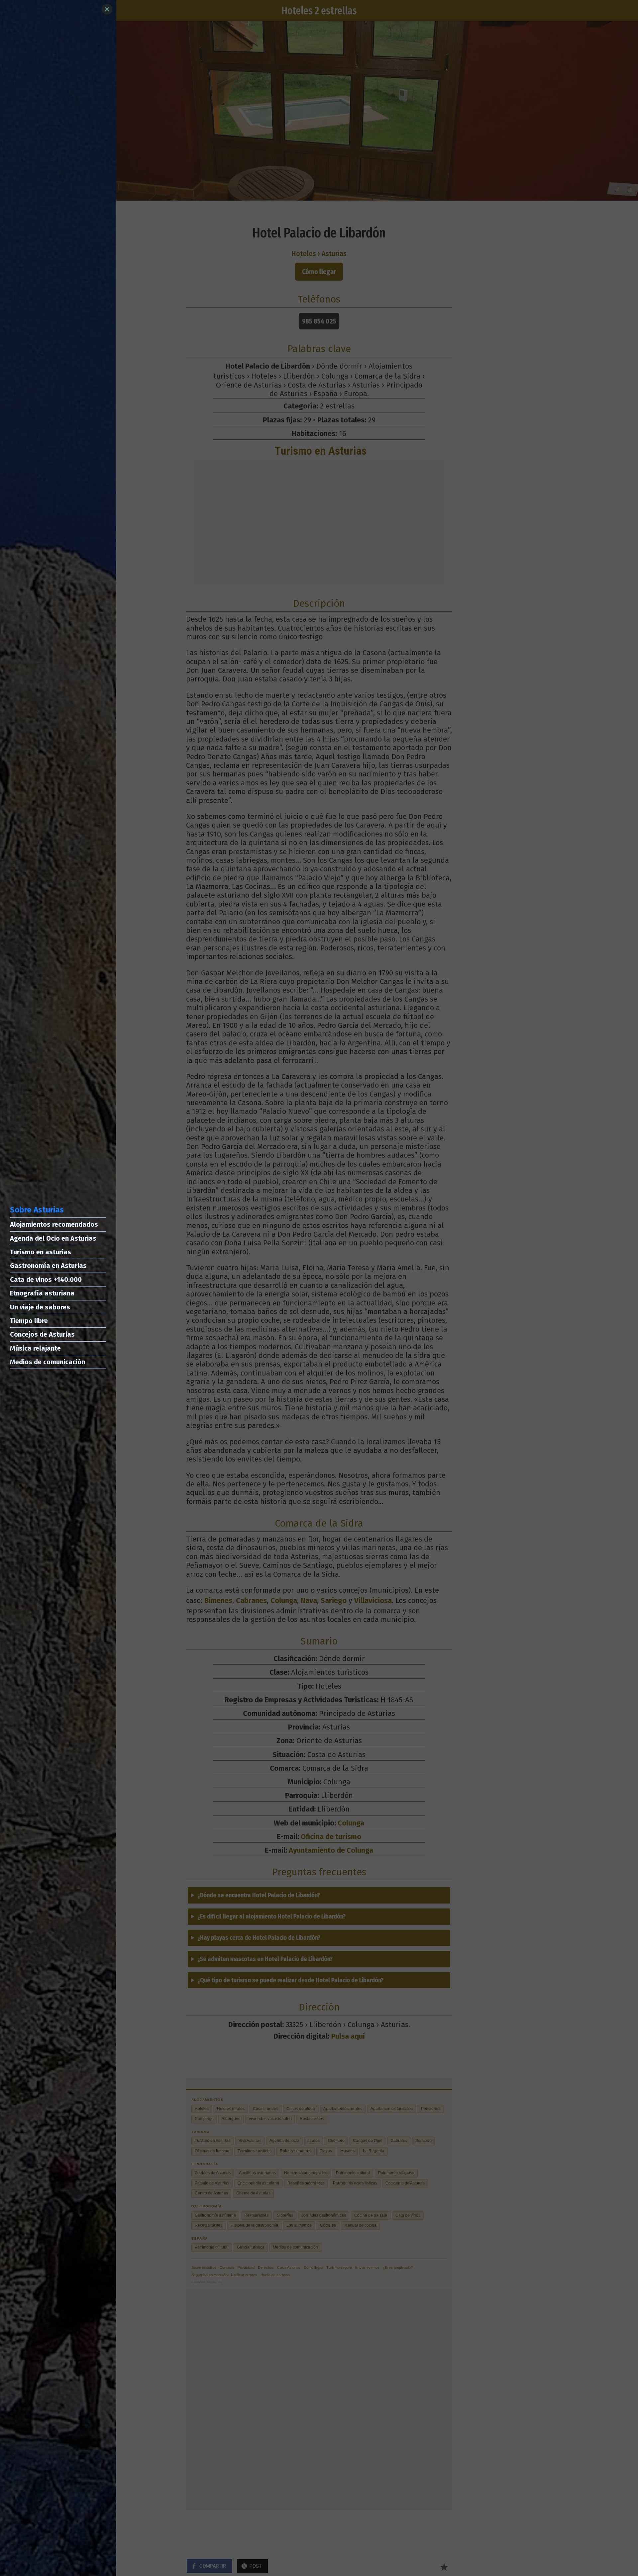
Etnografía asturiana (42, 1293)
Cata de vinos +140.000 (46, 1280)
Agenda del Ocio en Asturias (53, 1238)
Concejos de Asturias (42, 1334)
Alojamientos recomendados (54, 1224)
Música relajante (35, 1348)
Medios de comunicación (48, 1362)
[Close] (107, 9)
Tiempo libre (29, 1321)
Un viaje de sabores (40, 1307)
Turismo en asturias (41, 1252)
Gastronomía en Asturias (48, 1266)
